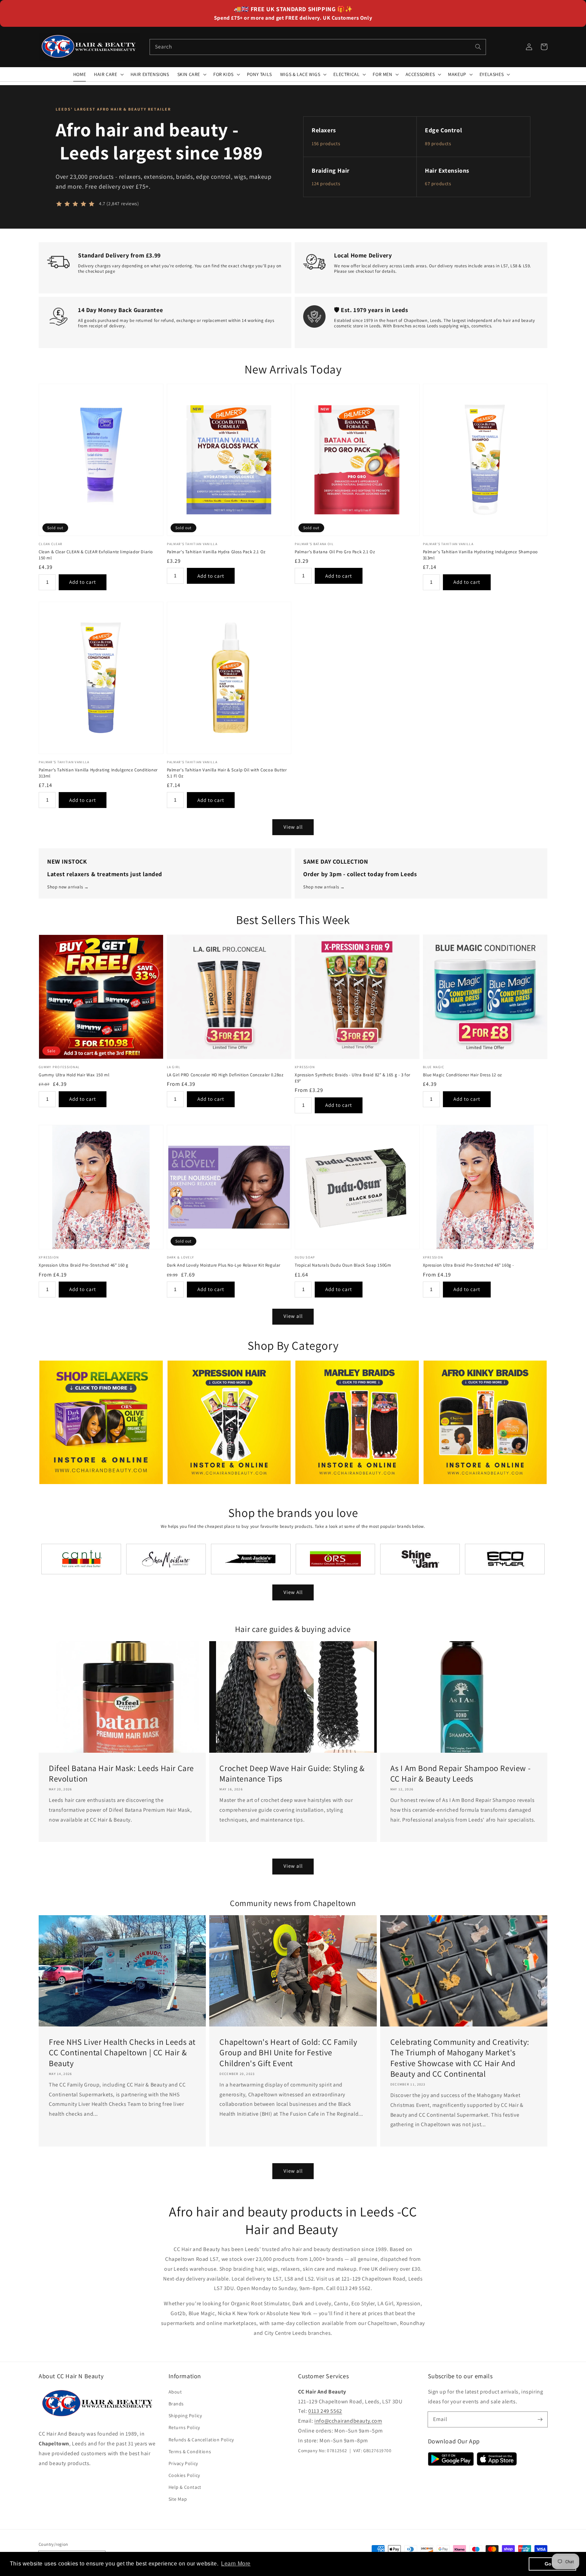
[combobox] (318, 47)
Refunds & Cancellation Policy (201, 2440)
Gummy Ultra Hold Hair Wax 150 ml (74, 1075)
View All (293, 1592)
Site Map (178, 2499)
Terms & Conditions (190, 2452)
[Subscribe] (540, 2419)
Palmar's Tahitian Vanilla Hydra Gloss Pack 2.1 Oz (216, 552)
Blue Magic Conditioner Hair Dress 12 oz (462, 1075)
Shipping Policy (185, 2416)
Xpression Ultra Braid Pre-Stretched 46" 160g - (469, 1265)
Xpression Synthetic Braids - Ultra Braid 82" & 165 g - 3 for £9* (353, 1078)
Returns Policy (184, 2427)
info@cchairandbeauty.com (348, 2421)
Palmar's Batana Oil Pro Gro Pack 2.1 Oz (335, 552)
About (175, 2392)
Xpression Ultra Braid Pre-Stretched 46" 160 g (84, 1265)
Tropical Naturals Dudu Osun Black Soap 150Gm (343, 1265)
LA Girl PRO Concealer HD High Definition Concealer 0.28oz (225, 1075)
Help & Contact (185, 2487)
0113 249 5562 (325, 2411)
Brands (176, 2404)
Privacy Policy (183, 2463)
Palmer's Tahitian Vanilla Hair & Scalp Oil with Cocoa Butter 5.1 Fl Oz (227, 773)
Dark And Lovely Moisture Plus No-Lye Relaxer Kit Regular (224, 1265)
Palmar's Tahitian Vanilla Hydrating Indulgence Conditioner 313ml (98, 773)
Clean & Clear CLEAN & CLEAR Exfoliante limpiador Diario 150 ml (96, 555)
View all (293, 827)
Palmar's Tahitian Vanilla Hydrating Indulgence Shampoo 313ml (480, 555)
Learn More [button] (236, 2564)
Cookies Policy (184, 2475)
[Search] (478, 47)
